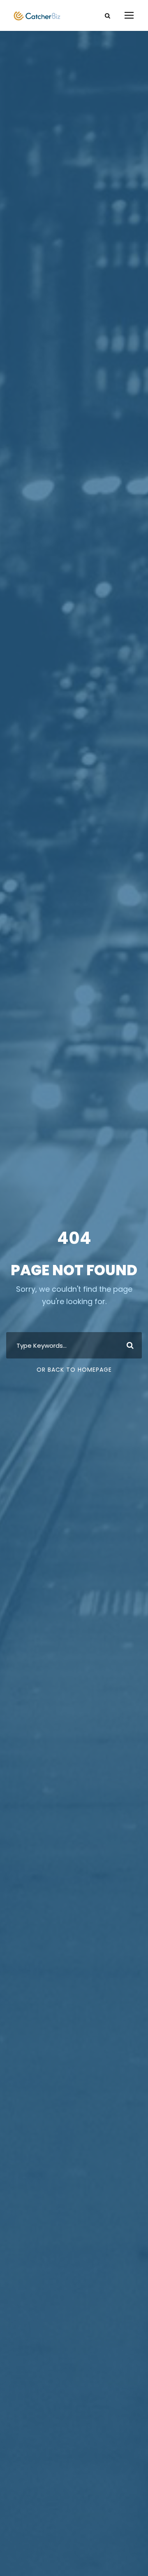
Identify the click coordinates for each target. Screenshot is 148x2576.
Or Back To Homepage (74, 1370)
